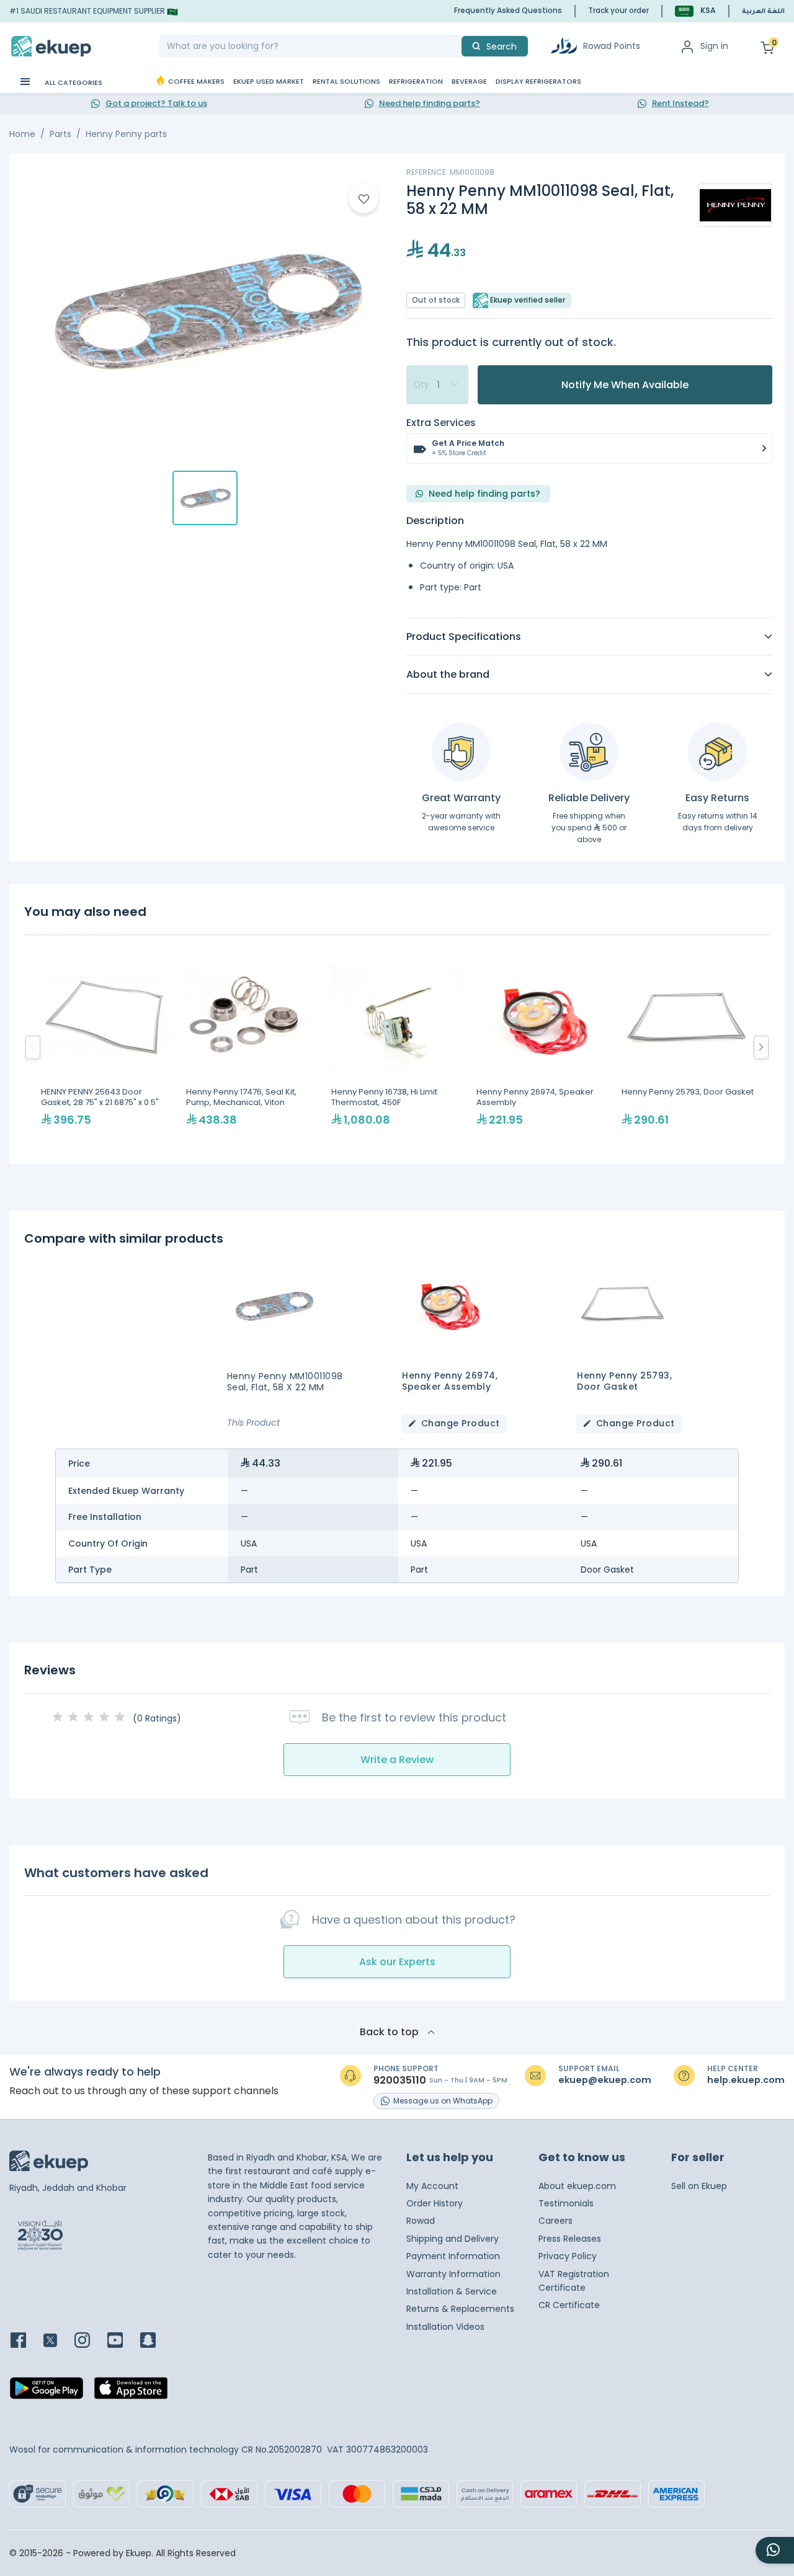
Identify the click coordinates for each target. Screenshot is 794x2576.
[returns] (717, 752)
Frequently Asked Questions (508, 10)
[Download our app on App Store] (131, 2391)
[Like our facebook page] (26, 2341)
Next (761, 1047)
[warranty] (461, 752)
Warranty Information (453, 2274)
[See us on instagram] (90, 2341)
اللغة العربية (763, 12)
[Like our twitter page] (58, 2341)
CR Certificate (569, 2305)
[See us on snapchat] (155, 2341)
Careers (555, 2221)
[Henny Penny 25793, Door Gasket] (688, 1047)
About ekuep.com (577, 2186)
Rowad (421, 2221)
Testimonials (566, 2203)
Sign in (714, 46)
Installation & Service (452, 2291)
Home (22, 134)
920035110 (400, 2081)
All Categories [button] (73, 82)
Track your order (618, 10)
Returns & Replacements (460, 2309)
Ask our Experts (397, 1962)
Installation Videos (445, 2327)
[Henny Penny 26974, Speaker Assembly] (543, 1047)
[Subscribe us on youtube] (123, 2341)
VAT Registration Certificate (574, 2281)
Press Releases (570, 2239)
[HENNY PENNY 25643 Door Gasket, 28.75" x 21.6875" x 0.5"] (107, 1047)
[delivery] (589, 752)
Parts (60, 134)
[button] (695, 11)
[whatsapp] (775, 2550)
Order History (435, 2203)
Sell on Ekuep (699, 2186)
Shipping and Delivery (453, 2239)
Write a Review (397, 1760)
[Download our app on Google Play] (47, 2391)
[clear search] (457, 46)
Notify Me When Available (625, 385)
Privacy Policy (568, 2256)
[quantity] (437, 385)
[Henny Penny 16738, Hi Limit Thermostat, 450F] (398, 1047)
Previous (33, 1047)
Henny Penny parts (126, 134)
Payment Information (453, 2256)
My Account (432, 2186)
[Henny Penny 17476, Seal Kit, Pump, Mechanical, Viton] (252, 1047)
